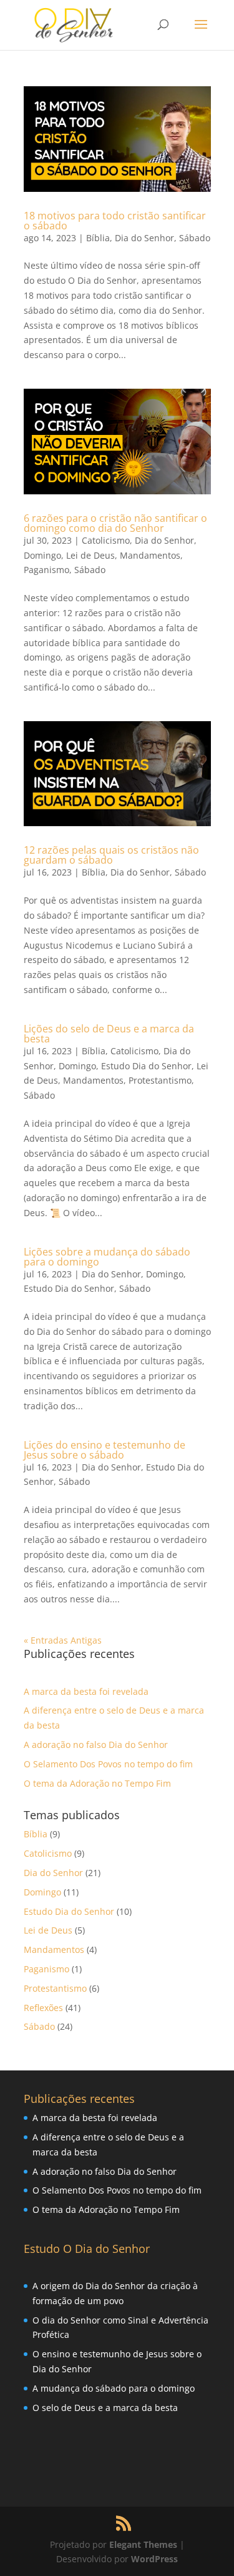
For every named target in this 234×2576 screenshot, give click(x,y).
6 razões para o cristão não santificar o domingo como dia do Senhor (115, 523)
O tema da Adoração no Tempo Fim (97, 1783)
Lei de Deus (90, 555)
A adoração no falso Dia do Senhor (96, 1745)
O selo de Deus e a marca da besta (105, 2408)
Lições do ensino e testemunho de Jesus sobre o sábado (105, 1450)
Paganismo (46, 570)
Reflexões (43, 2008)
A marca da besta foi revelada (86, 1691)
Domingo (42, 555)
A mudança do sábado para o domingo (114, 2388)
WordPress (154, 2559)
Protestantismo (160, 1080)
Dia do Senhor (144, 238)
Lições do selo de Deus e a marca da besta (109, 1034)
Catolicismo (106, 540)
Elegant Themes (143, 2544)
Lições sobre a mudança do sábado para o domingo (107, 1257)
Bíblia (98, 238)
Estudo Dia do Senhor (146, 1066)
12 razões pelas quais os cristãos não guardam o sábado (111, 855)
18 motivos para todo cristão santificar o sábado (115, 221)
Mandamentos (150, 555)
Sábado (195, 238)
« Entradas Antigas (63, 1640)
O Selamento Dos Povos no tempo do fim (108, 1764)
